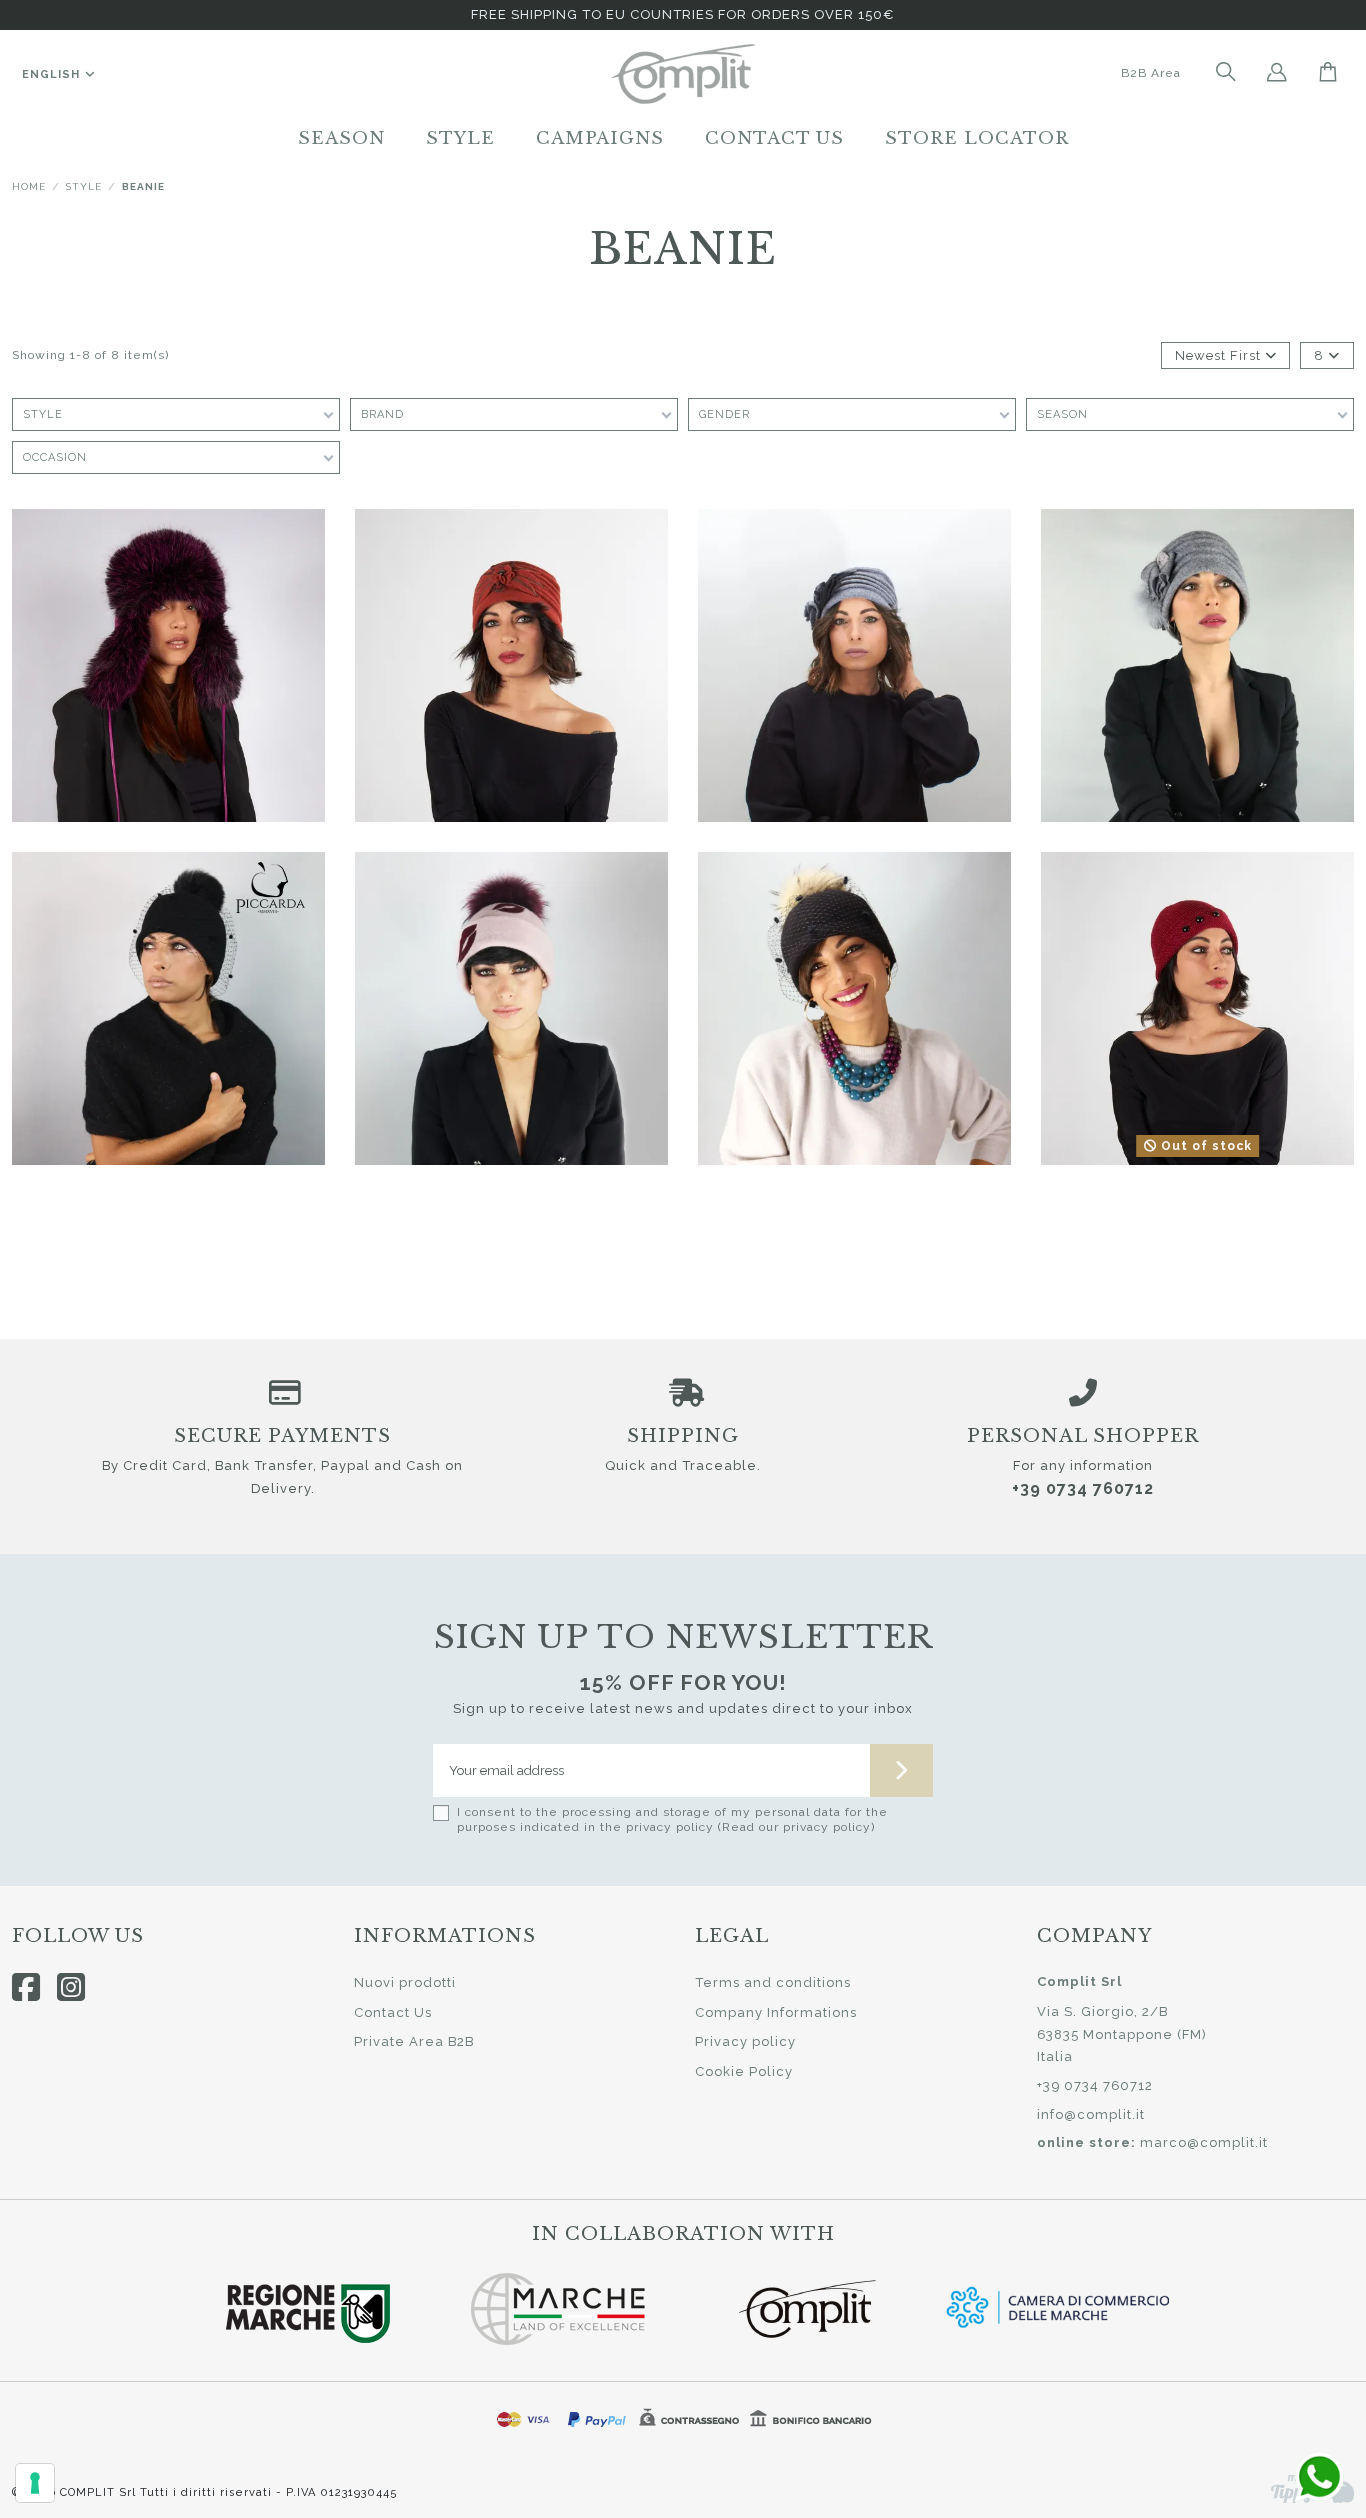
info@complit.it (1091, 2114)
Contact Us (393, 2012)
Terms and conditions (773, 1982)
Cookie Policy (744, 2071)
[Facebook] (26, 1987)
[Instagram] (71, 1987)
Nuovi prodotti (405, 1982)
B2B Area (1151, 73)
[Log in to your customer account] (1277, 74)
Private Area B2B (414, 2041)
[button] (341, 138)
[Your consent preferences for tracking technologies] (35, 2483)
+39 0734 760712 (1083, 1488)
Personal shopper (1083, 1436)
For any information (1083, 1465)
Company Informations (776, 2012)
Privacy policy (745, 2041)
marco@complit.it (1204, 2142)
